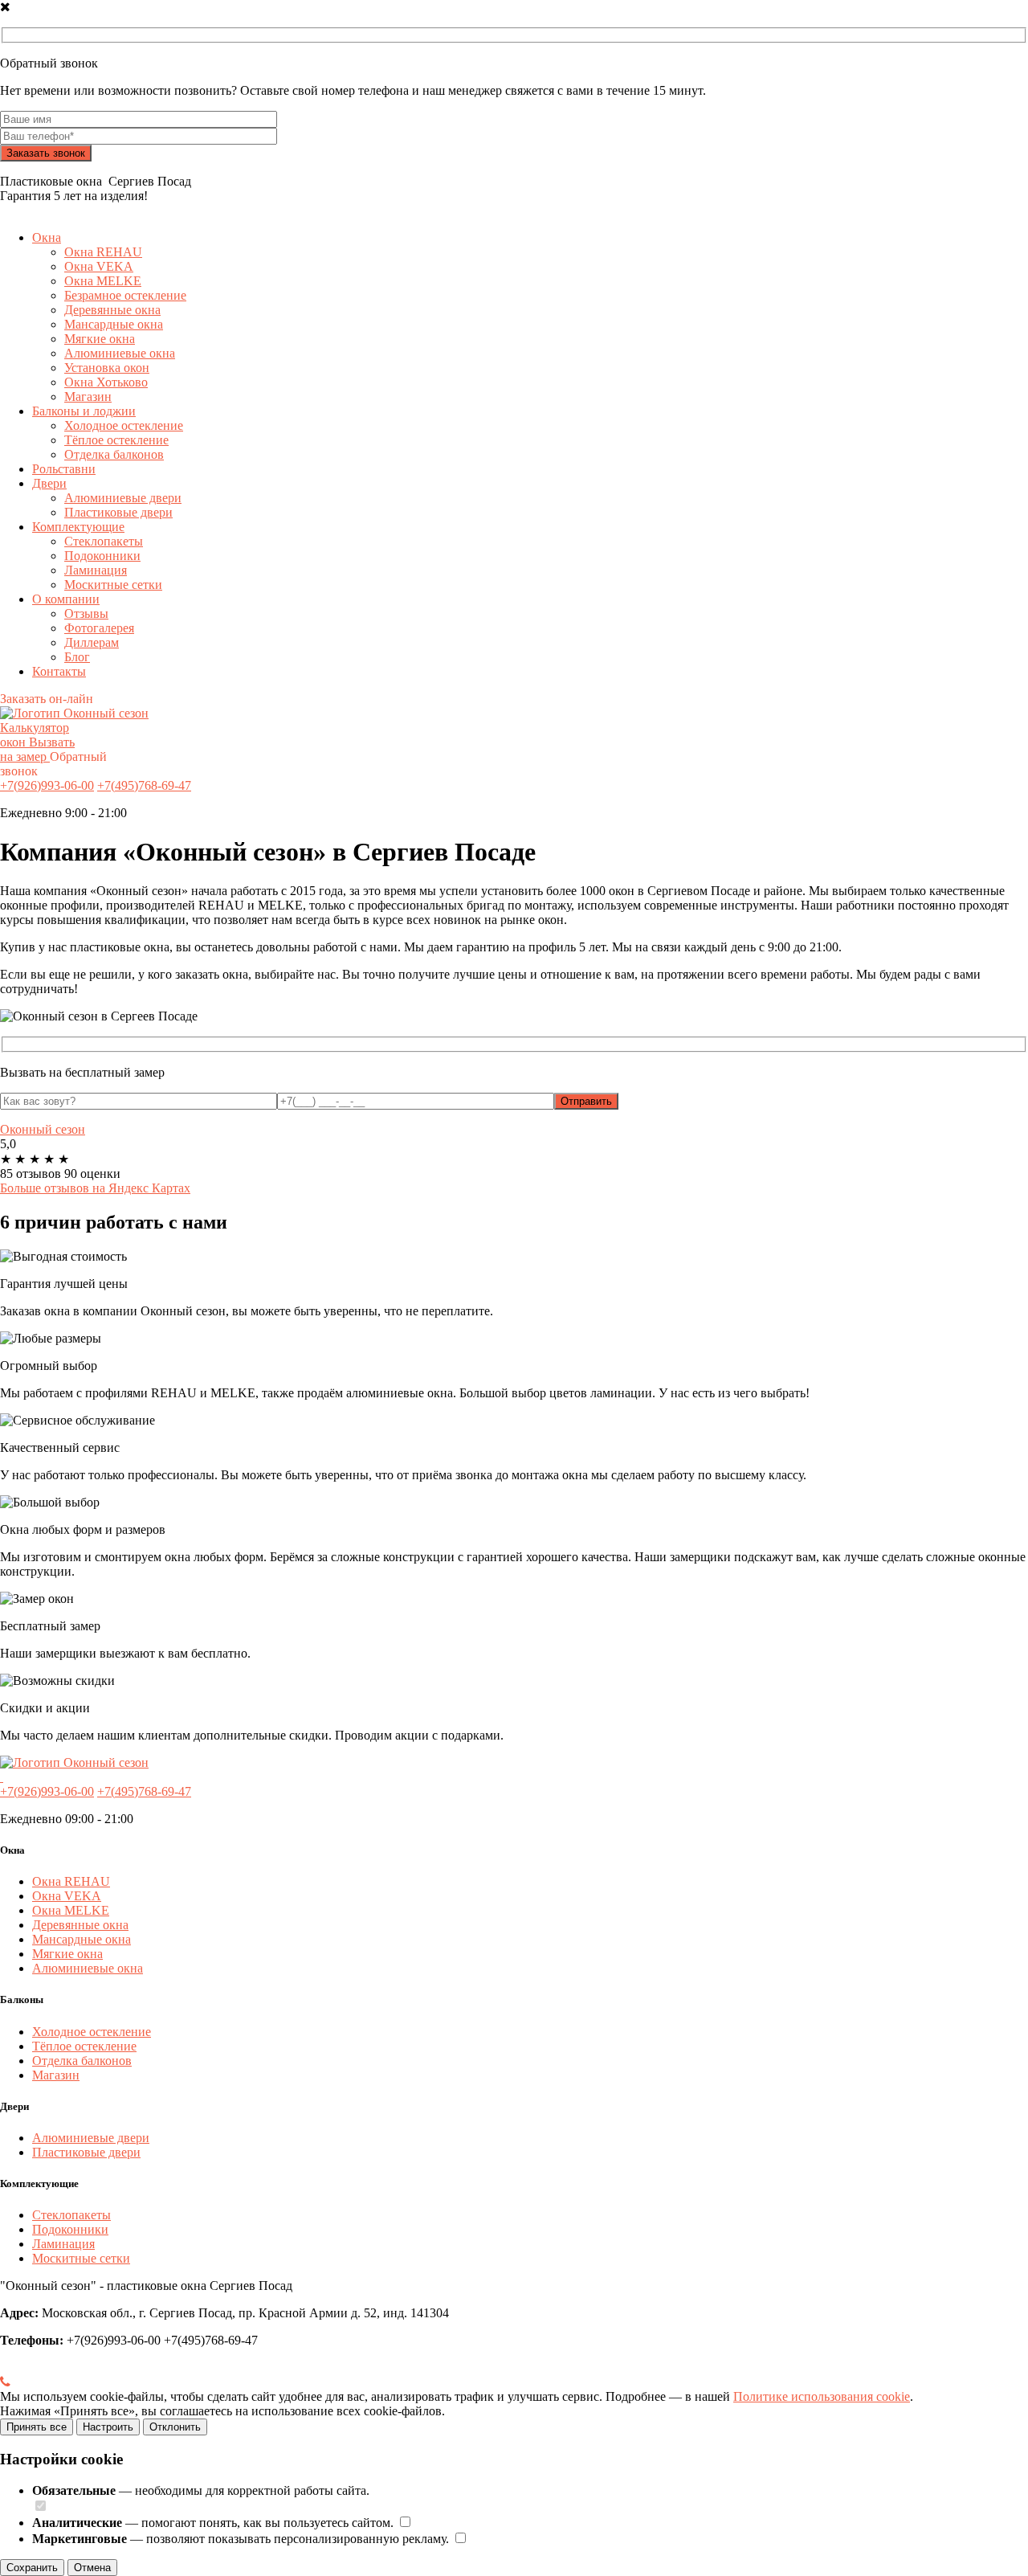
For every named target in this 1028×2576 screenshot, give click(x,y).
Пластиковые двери (118, 512)
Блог (77, 657)
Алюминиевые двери (123, 498)
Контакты (59, 671)
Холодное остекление (124, 425)
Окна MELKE (103, 281)
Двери (49, 483)
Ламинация (96, 570)
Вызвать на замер (37, 749)
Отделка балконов (114, 454)
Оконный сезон (43, 1129)
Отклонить (175, 2427)
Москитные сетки (113, 585)
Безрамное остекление (125, 295)
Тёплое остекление (116, 440)
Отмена (92, 2568)
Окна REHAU (103, 252)
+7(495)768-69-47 (144, 785)
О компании (66, 599)
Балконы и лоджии (84, 411)
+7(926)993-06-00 (47, 785)
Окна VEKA (99, 266)
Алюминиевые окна (120, 353)
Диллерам (92, 642)
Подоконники (102, 556)
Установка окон (107, 368)
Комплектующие (78, 527)
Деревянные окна (112, 310)
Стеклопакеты (104, 541)
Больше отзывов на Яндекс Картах (95, 1188)
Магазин (88, 397)
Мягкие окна (100, 339)
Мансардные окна (114, 324)
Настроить (108, 2427)
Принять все (37, 2427)
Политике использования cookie (822, 2396)
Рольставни (64, 469)
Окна (47, 237)
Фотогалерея (99, 628)
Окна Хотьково (106, 382)
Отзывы (86, 613)
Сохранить (32, 2568)
